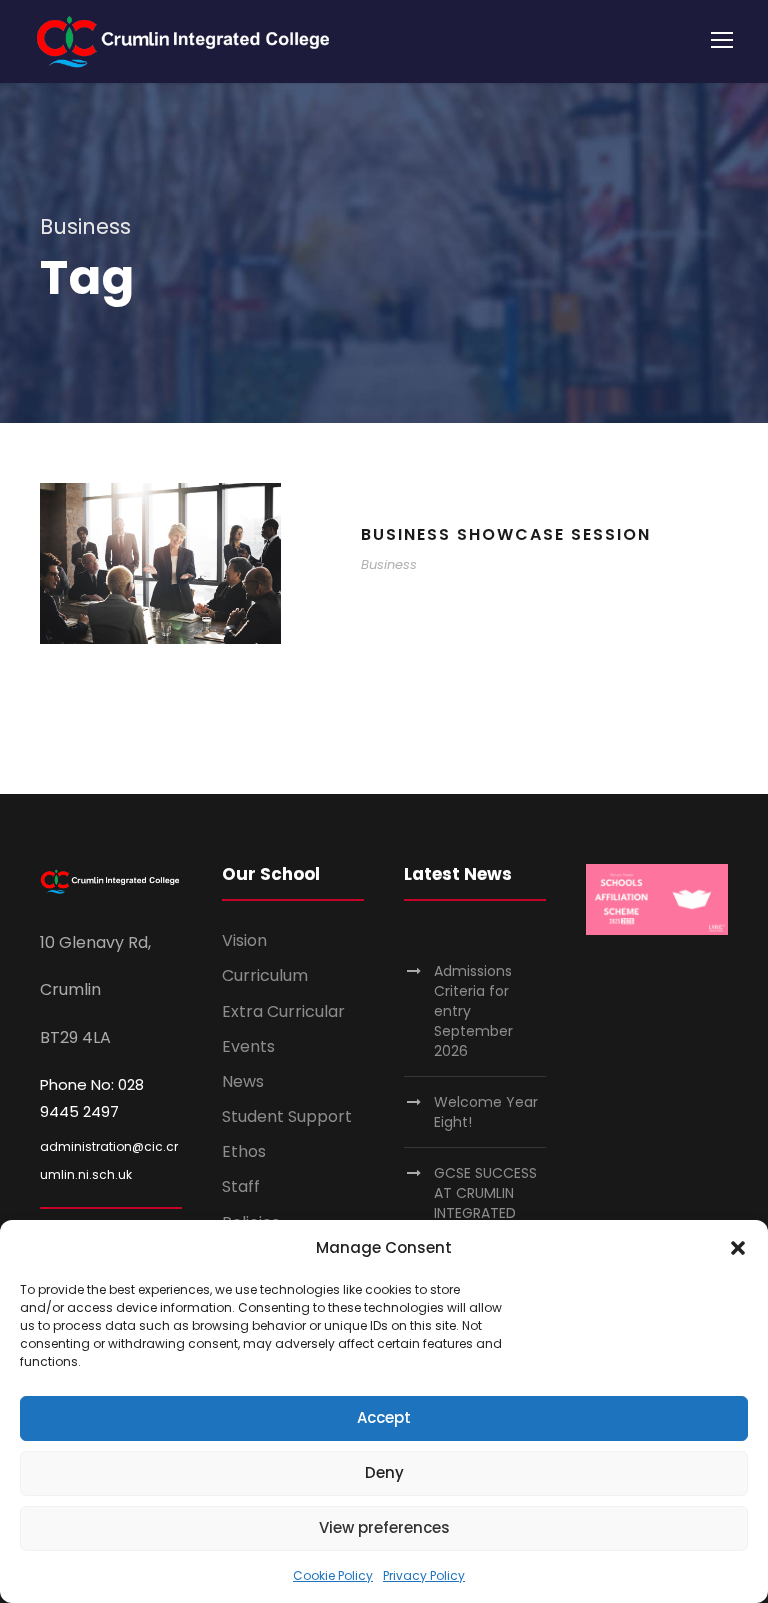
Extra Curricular (283, 1011)
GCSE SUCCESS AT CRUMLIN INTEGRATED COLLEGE (485, 1203)
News (243, 1081)
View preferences (384, 1527)
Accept (384, 1417)
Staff (241, 1186)
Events (248, 1046)
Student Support (287, 1116)
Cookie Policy (333, 1575)
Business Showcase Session (506, 534)
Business (389, 564)
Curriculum (265, 975)
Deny (384, 1472)
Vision (244, 940)
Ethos (244, 1151)
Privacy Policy (424, 1575)
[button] (738, 1248)
